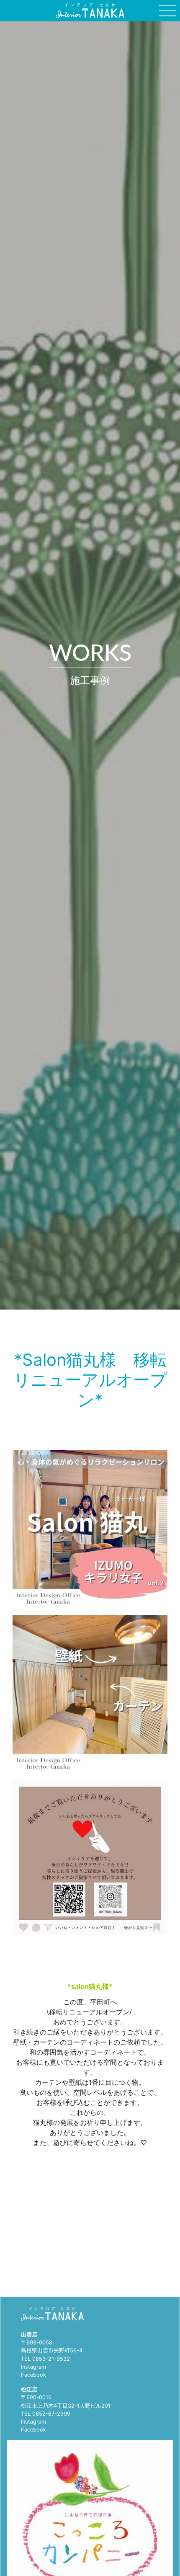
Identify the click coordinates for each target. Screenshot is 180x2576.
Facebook (33, 2375)
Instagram (33, 2367)
